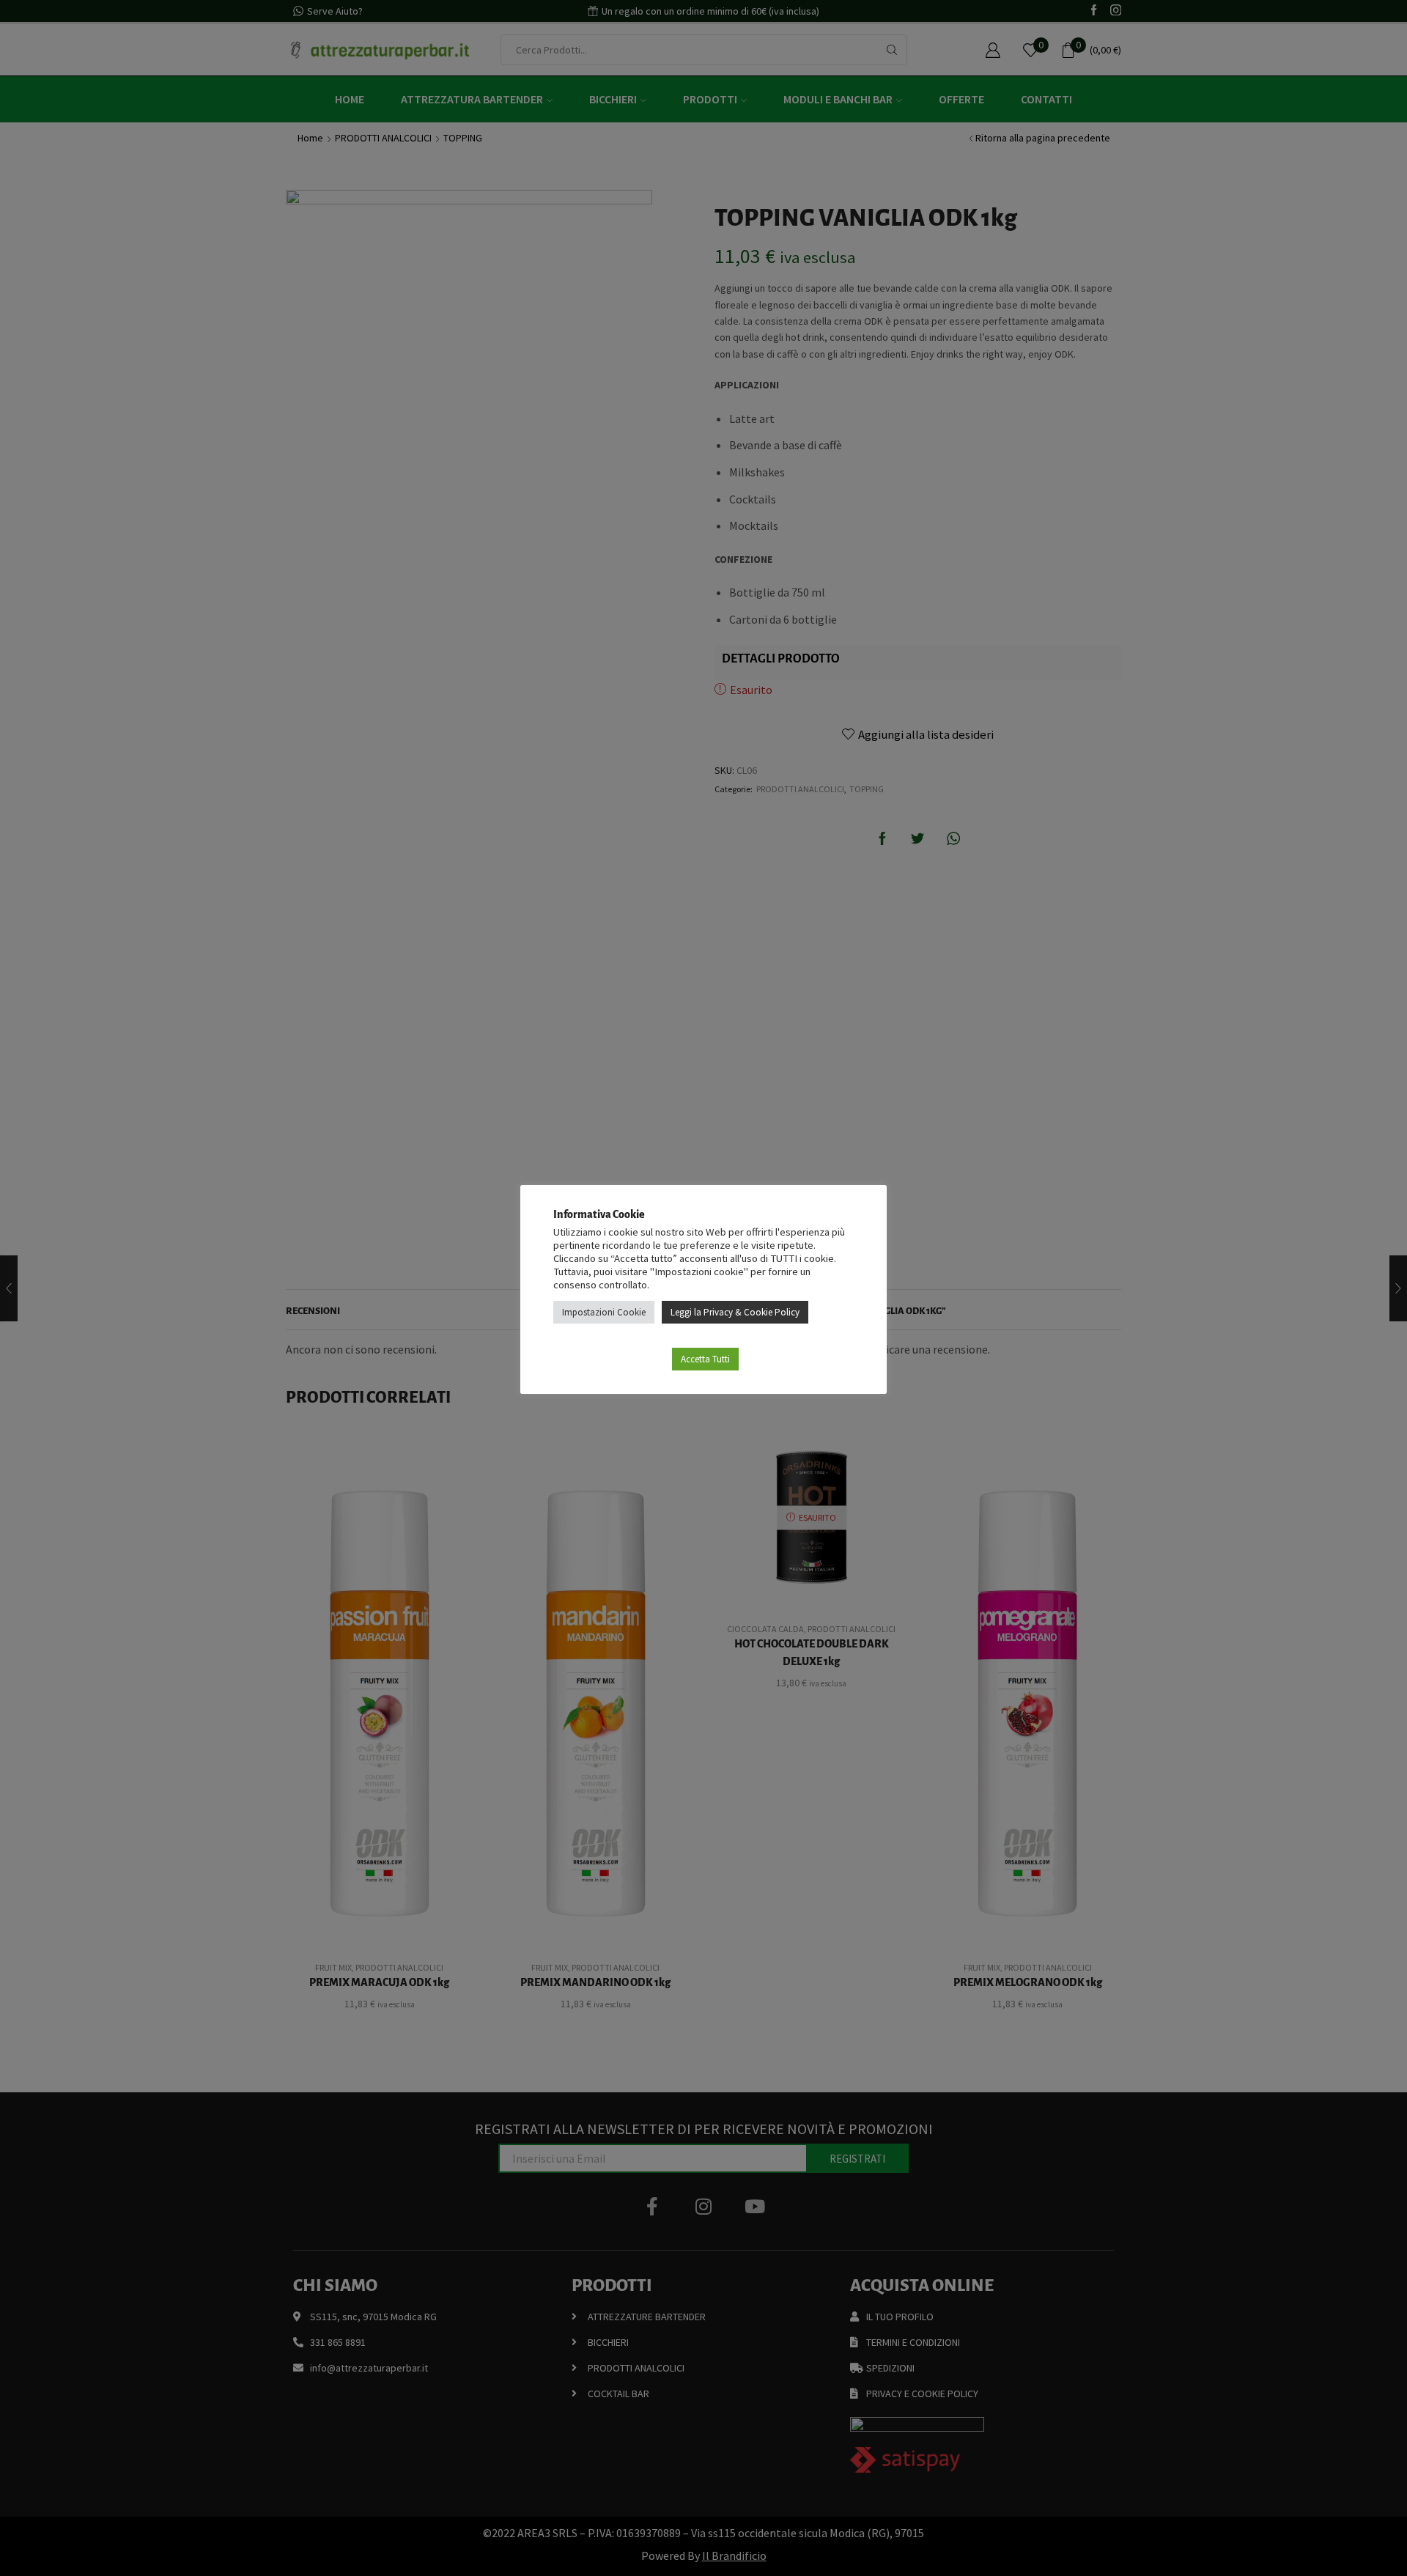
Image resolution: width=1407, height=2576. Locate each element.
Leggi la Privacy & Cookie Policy (735, 1312)
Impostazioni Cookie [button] (604, 1312)
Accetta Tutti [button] (705, 1359)
